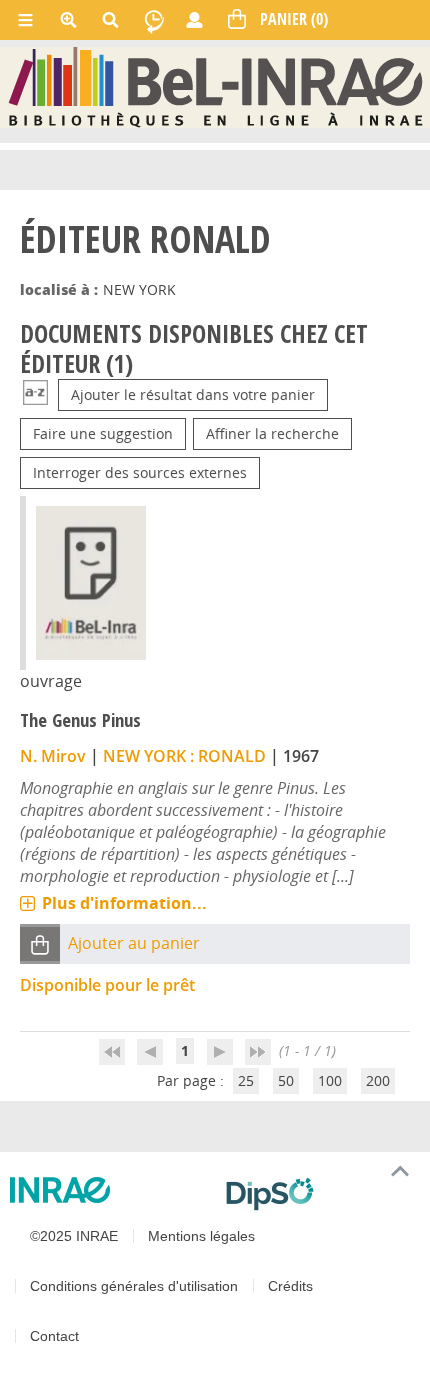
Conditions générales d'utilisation (134, 1286)
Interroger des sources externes (140, 472)
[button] (40, 944)
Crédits (290, 1286)
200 (378, 1080)
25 (246, 1080)
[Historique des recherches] (154, 20)
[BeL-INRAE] (215, 86)
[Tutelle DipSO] (320, 1194)
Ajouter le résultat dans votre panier (193, 394)
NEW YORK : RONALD (184, 756)
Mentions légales (201, 1236)
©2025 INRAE (74, 1236)
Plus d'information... (124, 903)
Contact (54, 1336)
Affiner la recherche (272, 433)
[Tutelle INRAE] (110, 1190)
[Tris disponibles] (35, 394)
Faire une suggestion (103, 433)
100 (330, 1080)
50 (286, 1080)
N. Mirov (53, 756)
